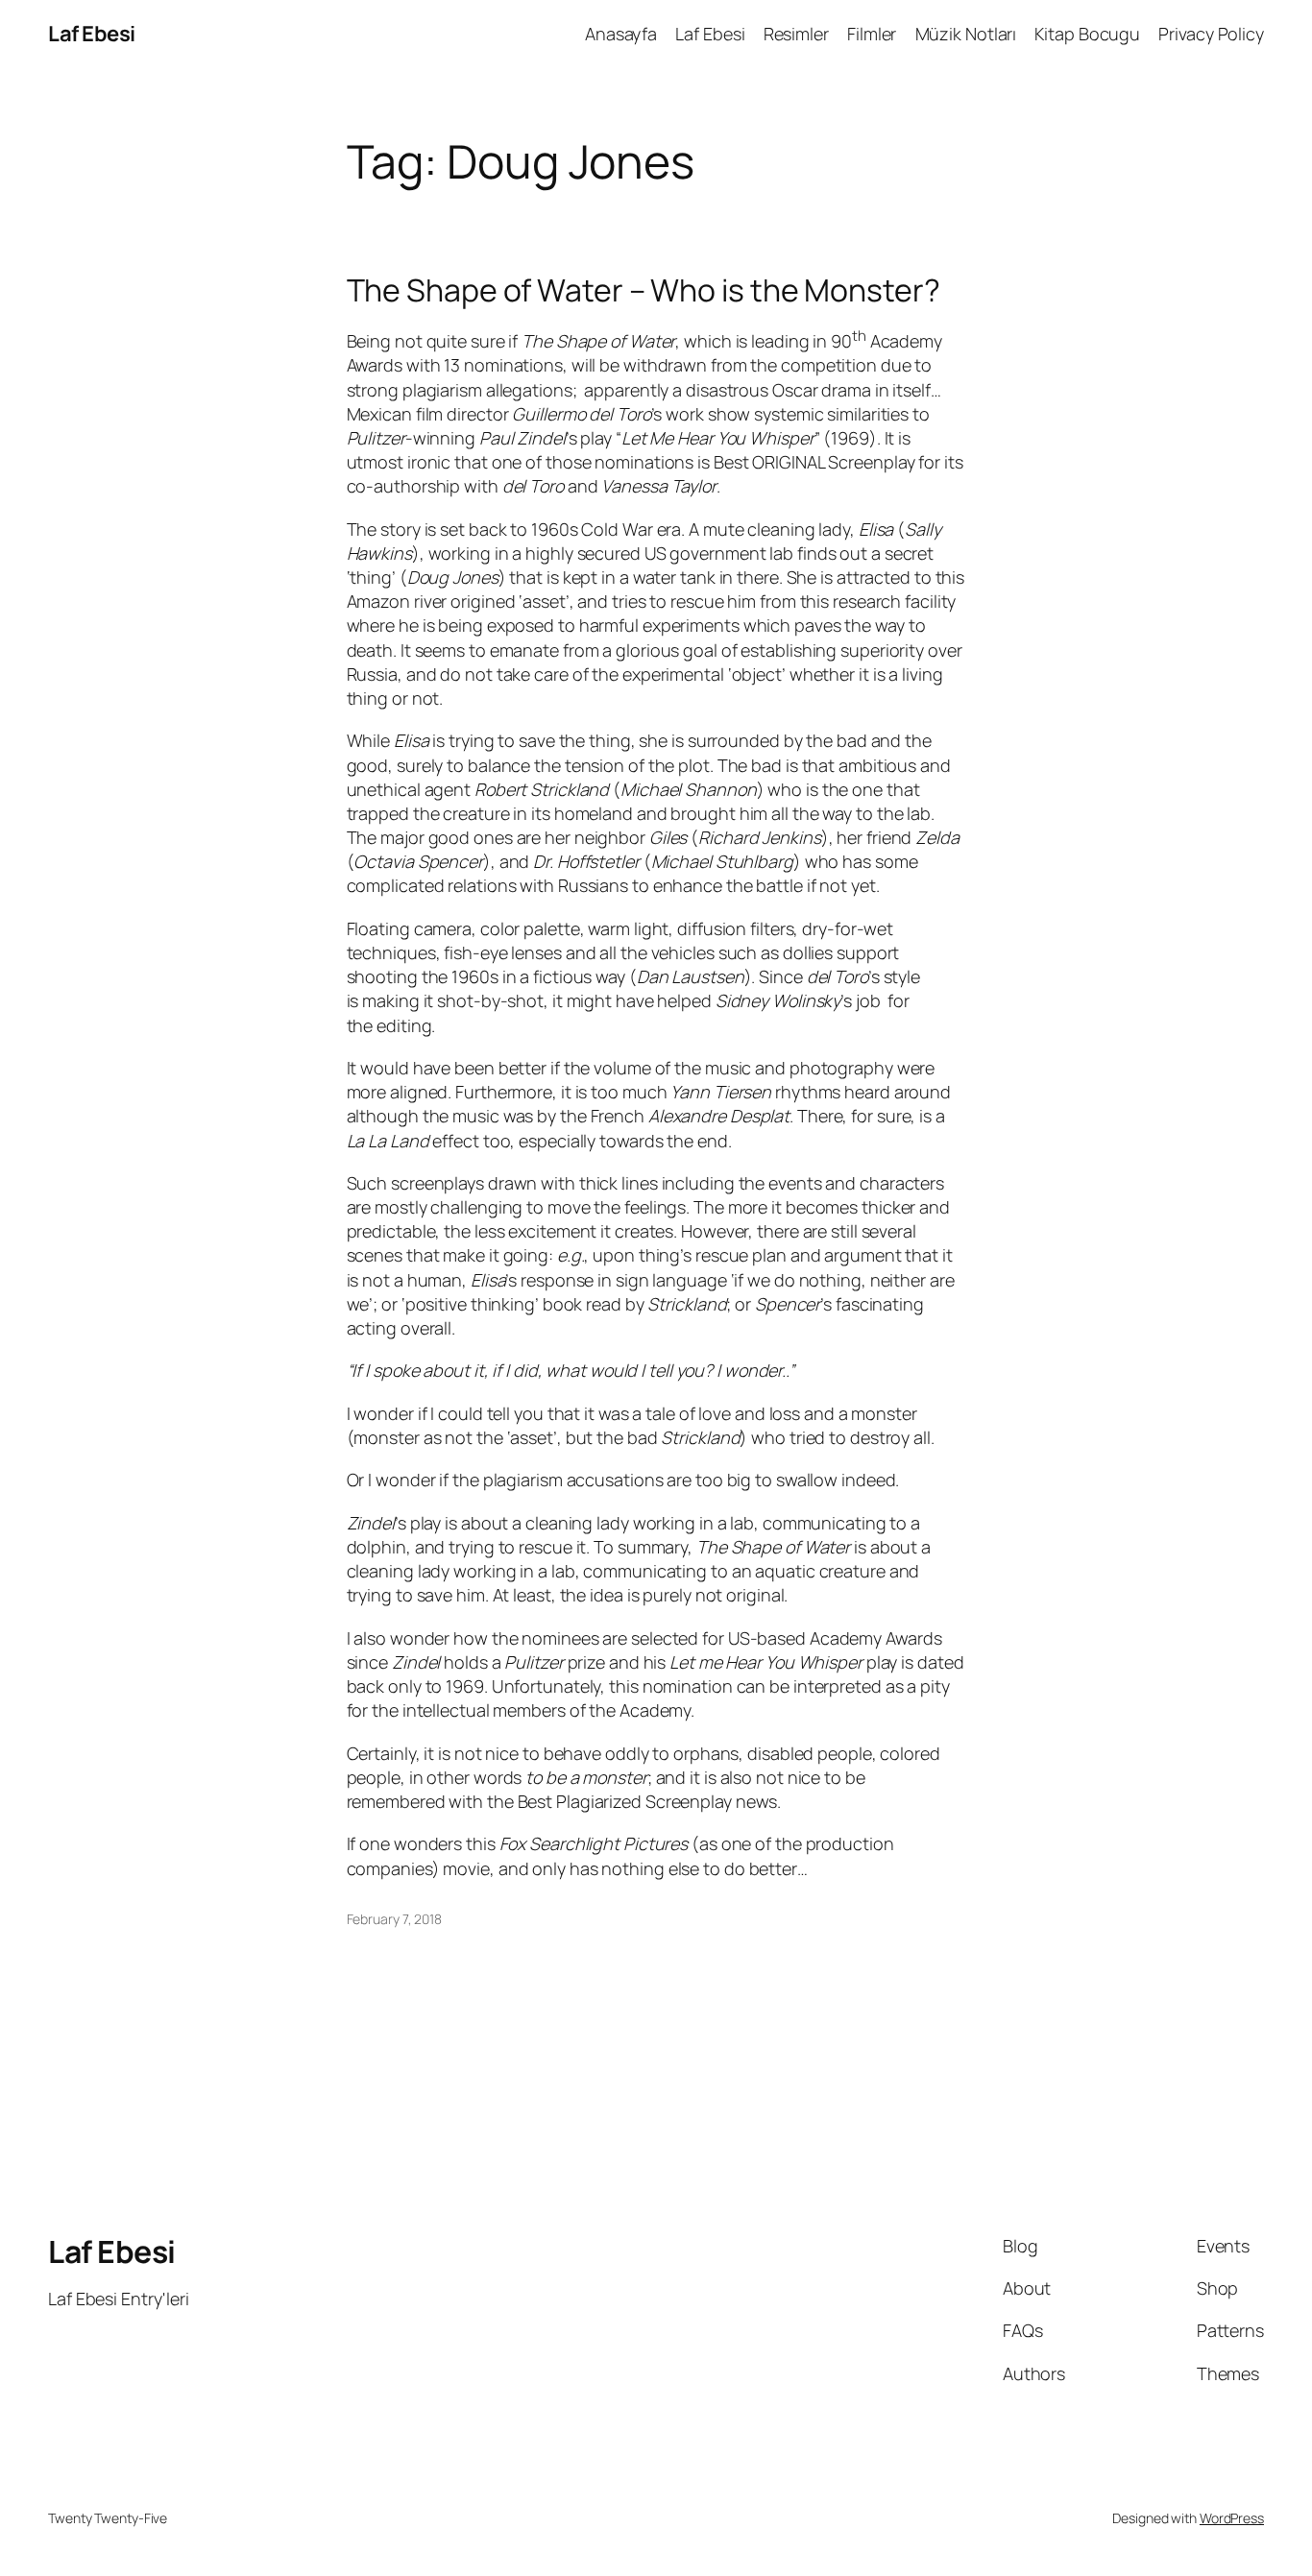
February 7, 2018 (394, 1919)
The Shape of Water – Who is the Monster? (644, 290)
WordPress (1232, 2518)
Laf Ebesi (92, 34)
